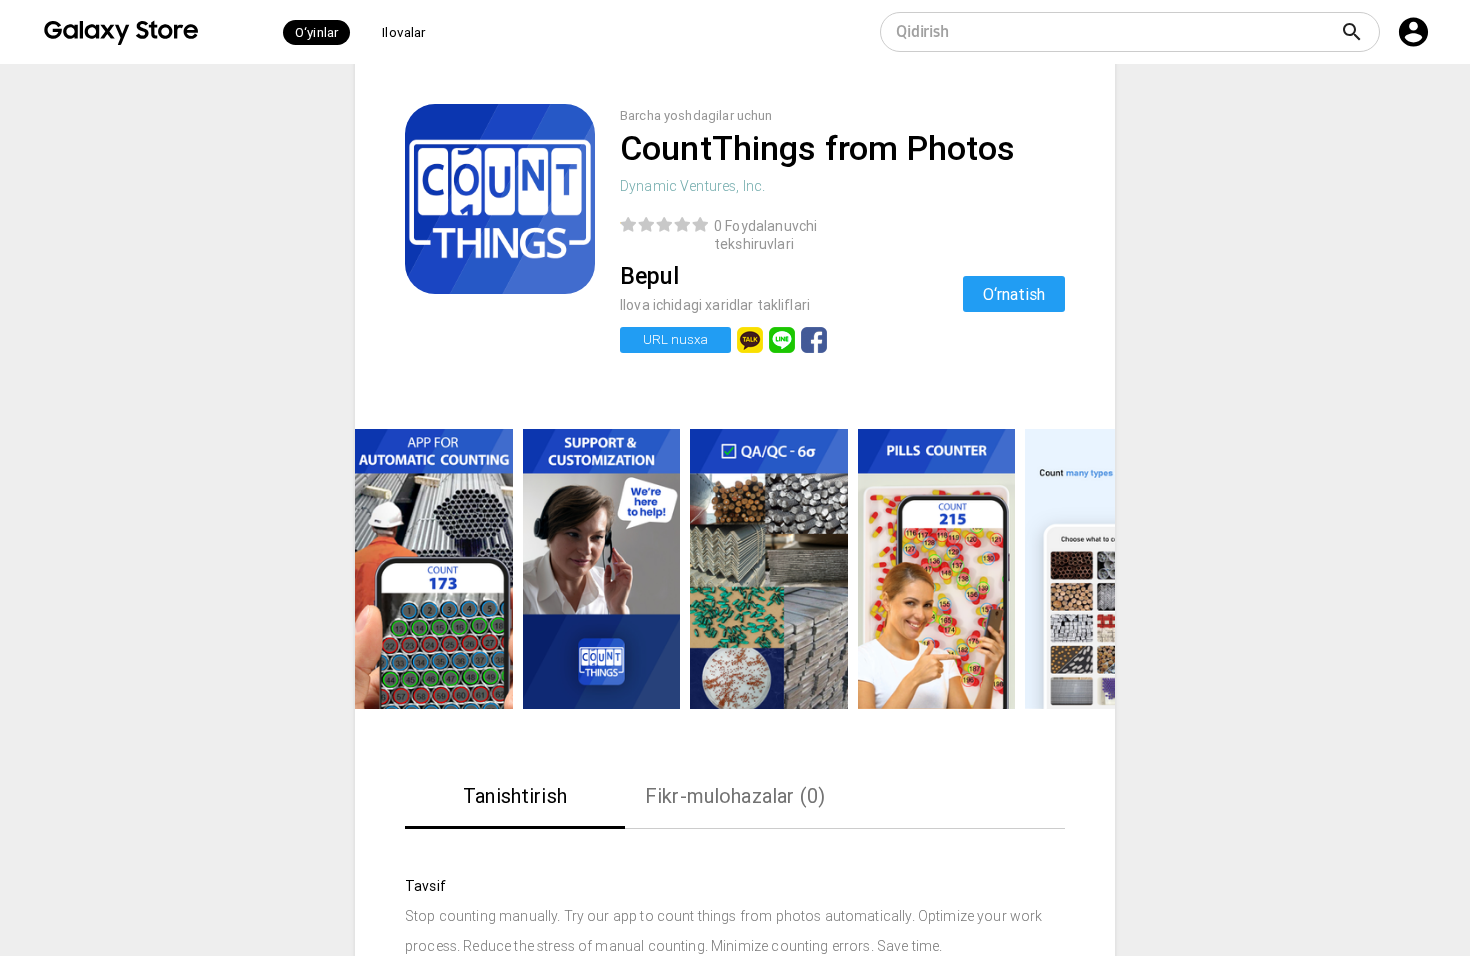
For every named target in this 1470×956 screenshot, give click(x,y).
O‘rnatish (1014, 294)
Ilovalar (403, 32)
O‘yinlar (316, 32)
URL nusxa (675, 339)
